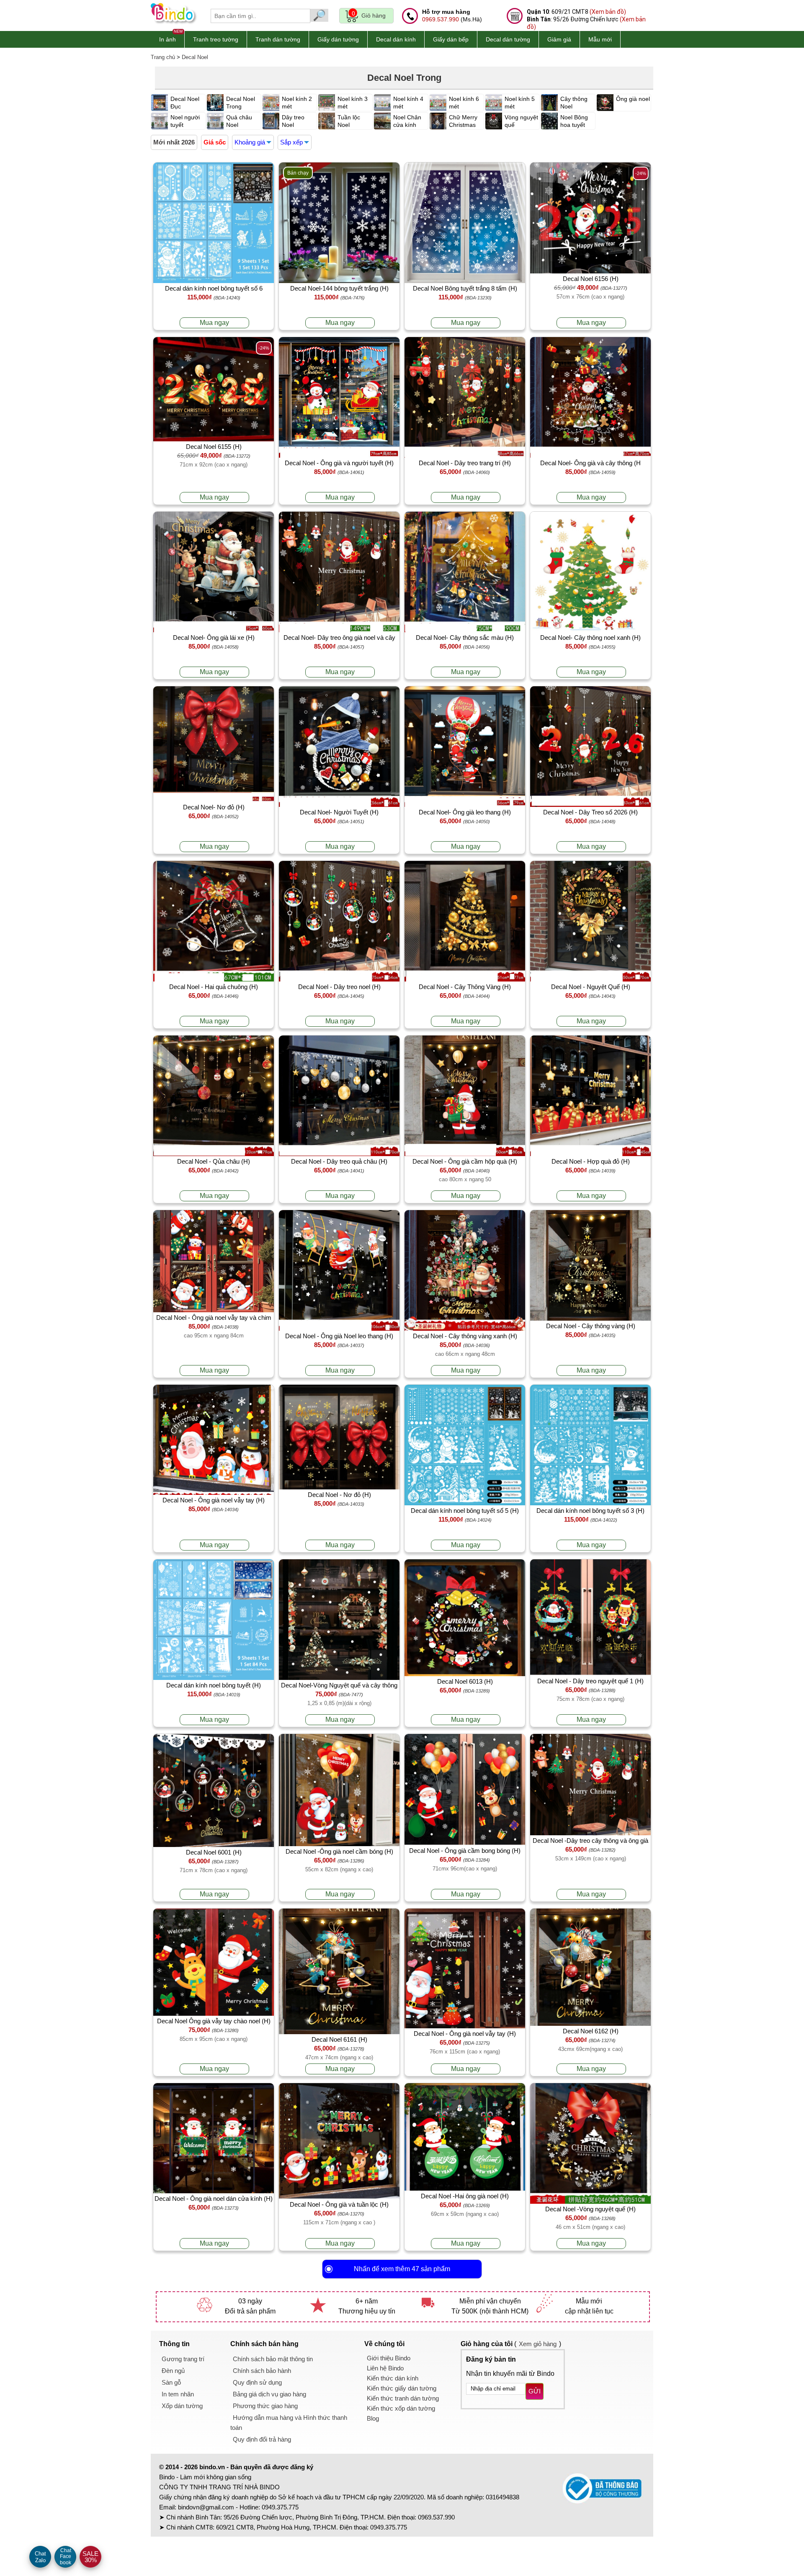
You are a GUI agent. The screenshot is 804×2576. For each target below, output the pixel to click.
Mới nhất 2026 (174, 142)
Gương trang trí (183, 2359)
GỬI (535, 2391)
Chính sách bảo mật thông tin (273, 2359)
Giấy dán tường (338, 39)
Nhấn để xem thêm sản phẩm (402, 2269)
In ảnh (167, 39)
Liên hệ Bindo (385, 2368)
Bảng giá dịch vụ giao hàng (269, 2394)
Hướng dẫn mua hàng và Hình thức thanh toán (289, 2423)
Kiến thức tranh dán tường (403, 2398)
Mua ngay (214, 323)
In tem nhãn (178, 2394)
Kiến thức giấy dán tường (402, 2388)
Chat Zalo (40, 2557)
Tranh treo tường (216, 39)
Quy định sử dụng (257, 2382)
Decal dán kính (396, 39)
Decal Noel (195, 57)
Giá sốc (215, 142)
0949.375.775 (280, 2507)
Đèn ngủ (173, 2371)
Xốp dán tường (182, 2406)
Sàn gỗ (171, 2382)
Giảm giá (559, 39)
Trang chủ (163, 57)
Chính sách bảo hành (262, 2371)
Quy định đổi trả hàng (262, 2439)
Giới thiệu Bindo (389, 2358)
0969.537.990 (441, 19)
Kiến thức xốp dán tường (401, 2408)
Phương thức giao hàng (265, 2406)
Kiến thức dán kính (393, 2378)
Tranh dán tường (278, 39)
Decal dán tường (508, 39)
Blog (373, 2418)
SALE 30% (90, 2557)
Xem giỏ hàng (538, 2344)
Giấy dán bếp (451, 39)
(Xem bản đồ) (608, 12)
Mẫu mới (600, 39)
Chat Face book (66, 2557)
